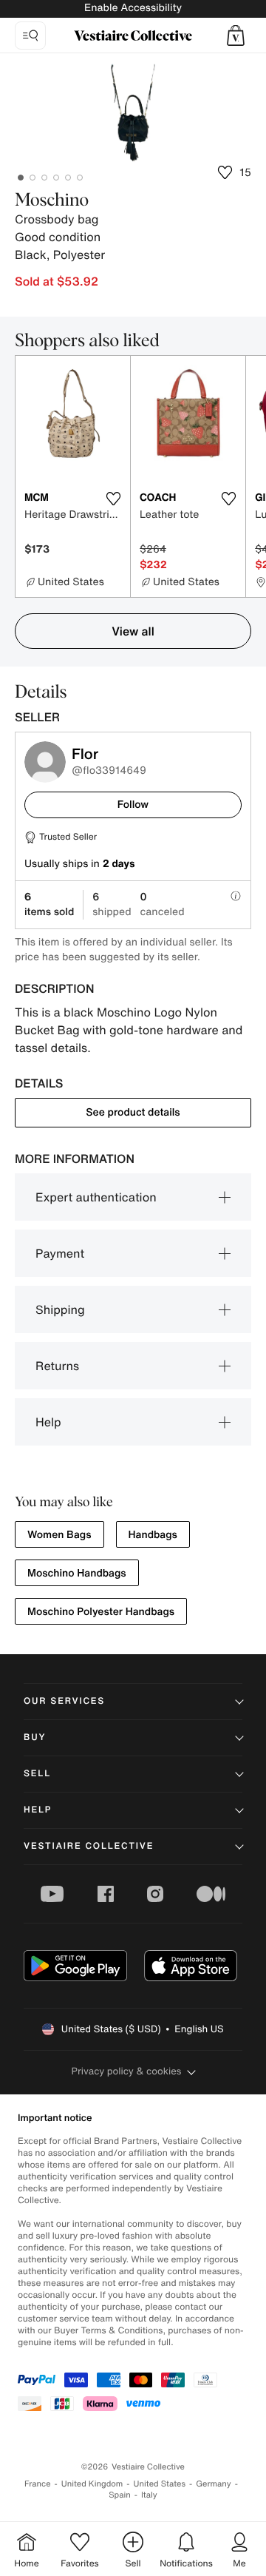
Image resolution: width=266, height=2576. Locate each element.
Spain (120, 2495)
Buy (35, 1737)
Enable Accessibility (133, 8)
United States (160, 2484)
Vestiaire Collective (89, 1846)
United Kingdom (92, 2484)
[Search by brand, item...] (30, 36)
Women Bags (59, 1535)
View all (133, 631)
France (38, 2484)
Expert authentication (96, 1197)
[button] (236, 36)
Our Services (64, 1701)
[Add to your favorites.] (113, 499)
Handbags (153, 1535)
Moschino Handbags (77, 1573)
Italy (149, 2495)
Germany (214, 2484)
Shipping (60, 1309)
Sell (37, 1774)
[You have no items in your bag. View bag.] (236, 36)
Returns (57, 1366)
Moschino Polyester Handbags (101, 1612)
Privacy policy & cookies (127, 2071)
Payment (60, 1253)
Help (48, 1422)
